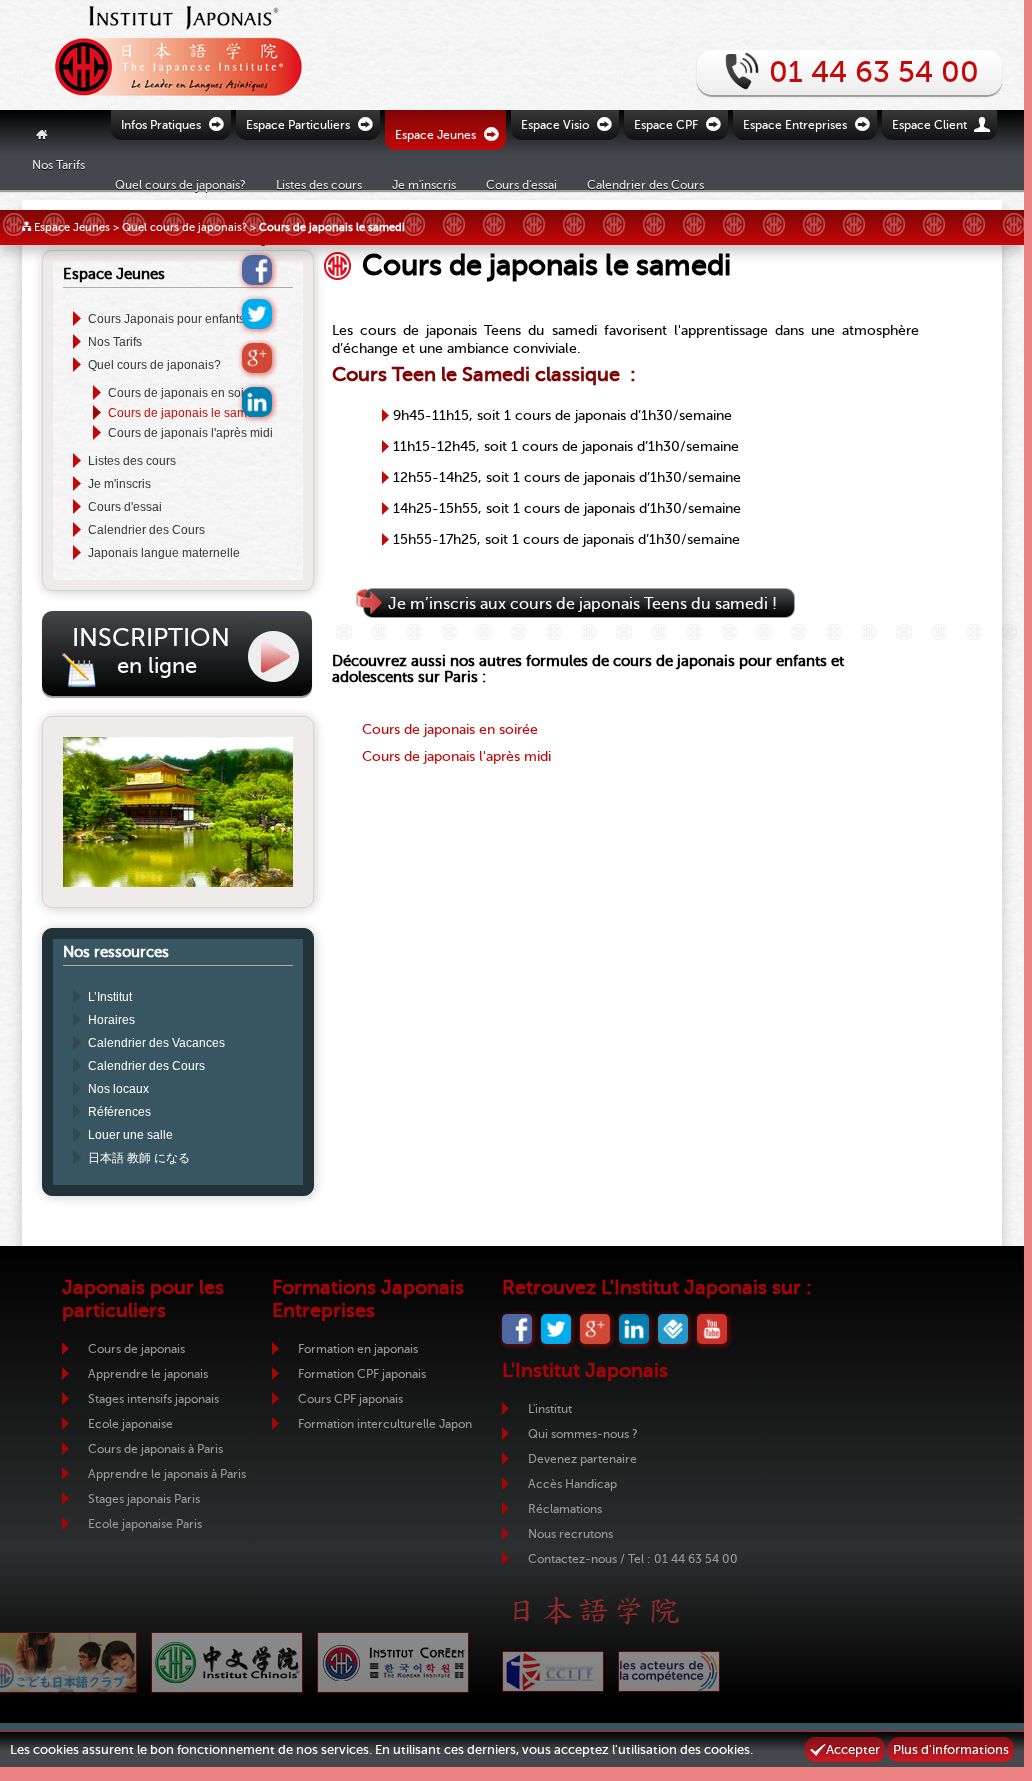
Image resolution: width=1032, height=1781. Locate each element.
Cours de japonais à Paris (155, 1449)
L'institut (550, 1409)
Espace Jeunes (72, 227)
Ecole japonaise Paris (145, 1524)
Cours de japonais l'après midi (190, 433)
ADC (669, 1671)
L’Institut (110, 997)
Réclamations (565, 1509)
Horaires (111, 1020)
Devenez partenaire (582, 1459)
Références (119, 1112)
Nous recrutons (570, 1534)
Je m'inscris (119, 484)
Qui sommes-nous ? (583, 1434)
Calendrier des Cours (645, 184)
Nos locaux (118, 1089)
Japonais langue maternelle (164, 553)
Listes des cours (132, 461)
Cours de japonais (136, 1349)
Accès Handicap (572, 1484)
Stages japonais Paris (144, 1499)
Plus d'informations (951, 1749)
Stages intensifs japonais (153, 1399)
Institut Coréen (393, 1662)
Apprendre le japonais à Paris (167, 1474)
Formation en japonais (358, 1349)
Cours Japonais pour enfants (166, 319)
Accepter (853, 1749)
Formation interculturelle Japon (385, 1424)
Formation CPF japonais (362, 1374)
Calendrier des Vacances (156, 1043)
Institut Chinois (227, 1662)
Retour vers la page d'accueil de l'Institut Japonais (172, 55)
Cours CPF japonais (350, 1399)
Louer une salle (130, 1135)
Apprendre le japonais (148, 1374)
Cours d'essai (521, 184)
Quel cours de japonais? (184, 227)
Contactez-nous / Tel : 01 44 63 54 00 (633, 1559)
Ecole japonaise (130, 1424)
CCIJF (553, 1671)
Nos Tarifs (58, 164)
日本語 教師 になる (139, 1158)
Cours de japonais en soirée (185, 393)
